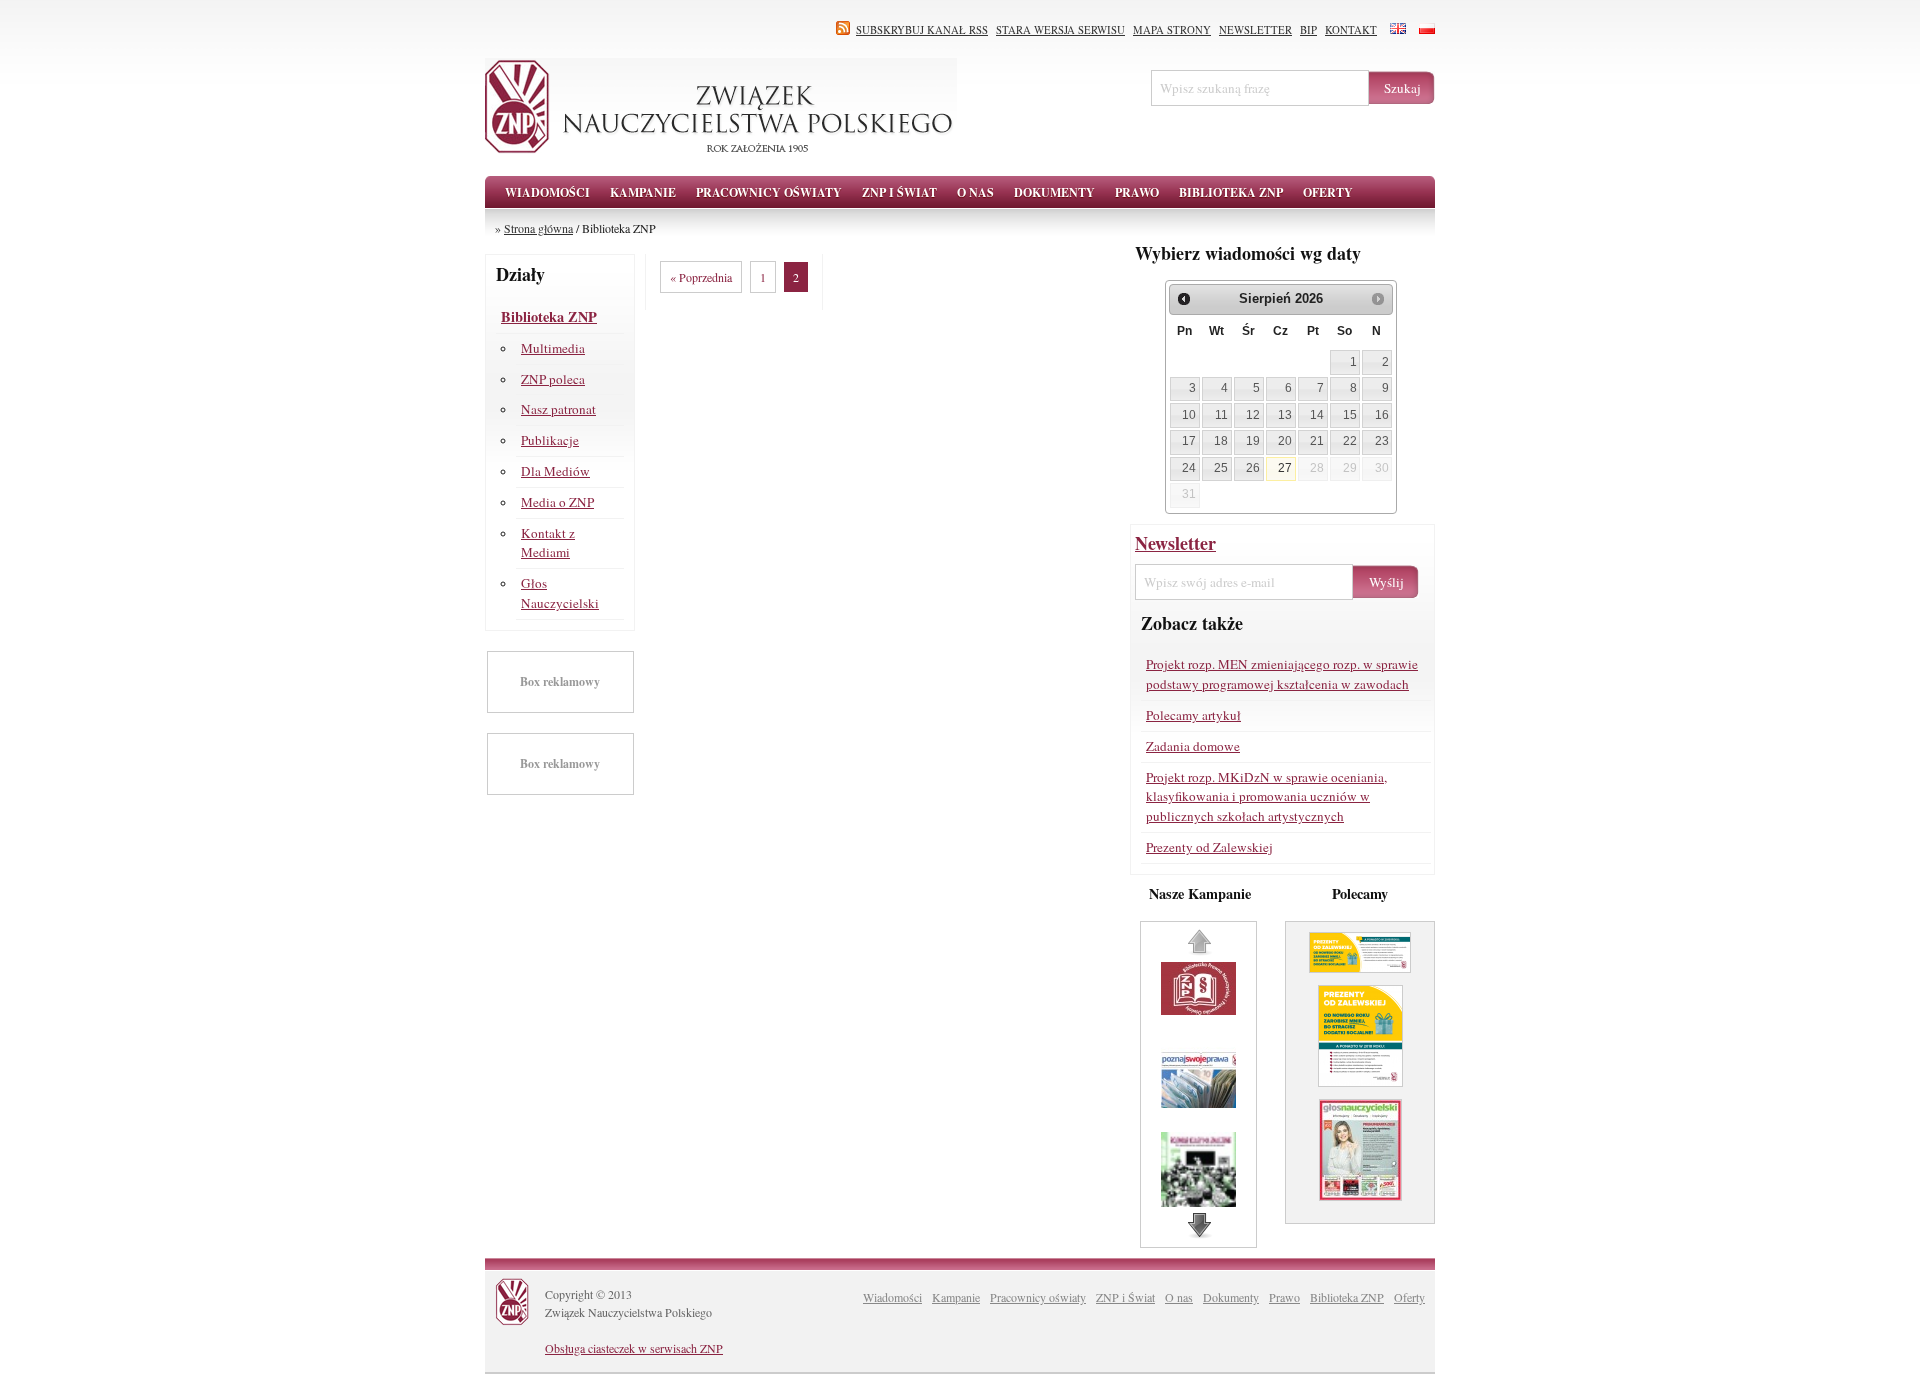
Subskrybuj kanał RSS (922, 30)
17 (1189, 441)
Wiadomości (547, 192)
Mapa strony (1172, 30)
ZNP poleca (553, 379)
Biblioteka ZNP (549, 316)
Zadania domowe (1193, 746)
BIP (1308, 30)
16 (1382, 415)
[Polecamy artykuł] (1360, 980)
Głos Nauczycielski (560, 593)
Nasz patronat (558, 409)
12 (1253, 415)
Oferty (1409, 1297)
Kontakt (1351, 30)
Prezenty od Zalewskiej (1209, 847)
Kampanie (956, 1297)
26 (1253, 468)
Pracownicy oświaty (1038, 1297)
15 (1350, 415)
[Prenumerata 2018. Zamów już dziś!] (1360, 1208)
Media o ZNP (557, 502)
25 (1221, 468)
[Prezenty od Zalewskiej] (1360, 1094)
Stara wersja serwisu (1060, 30)
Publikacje (550, 440)
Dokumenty (1231, 1297)
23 (1382, 441)
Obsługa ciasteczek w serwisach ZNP (634, 1348)
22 (1350, 441)
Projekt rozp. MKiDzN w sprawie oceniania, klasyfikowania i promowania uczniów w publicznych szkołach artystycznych (1266, 797)
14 (1317, 415)
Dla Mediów (555, 471)
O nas (1179, 1297)
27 (1285, 468)
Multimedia (553, 348)
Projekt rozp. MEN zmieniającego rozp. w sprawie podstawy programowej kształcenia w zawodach (1282, 674)
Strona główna (538, 228)
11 (1221, 415)
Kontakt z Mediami (548, 543)
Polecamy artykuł (1193, 715)
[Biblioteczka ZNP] (1201, 1010)
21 (1317, 441)
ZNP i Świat (1125, 1297)
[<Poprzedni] (1184, 299)
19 (1253, 441)
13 (1285, 415)
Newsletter (1255, 30)
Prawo (1284, 1297)
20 (1285, 441)
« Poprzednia (701, 277)
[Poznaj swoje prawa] (1201, 1103)
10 (1189, 415)
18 (1221, 441)
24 (1189, 468)
